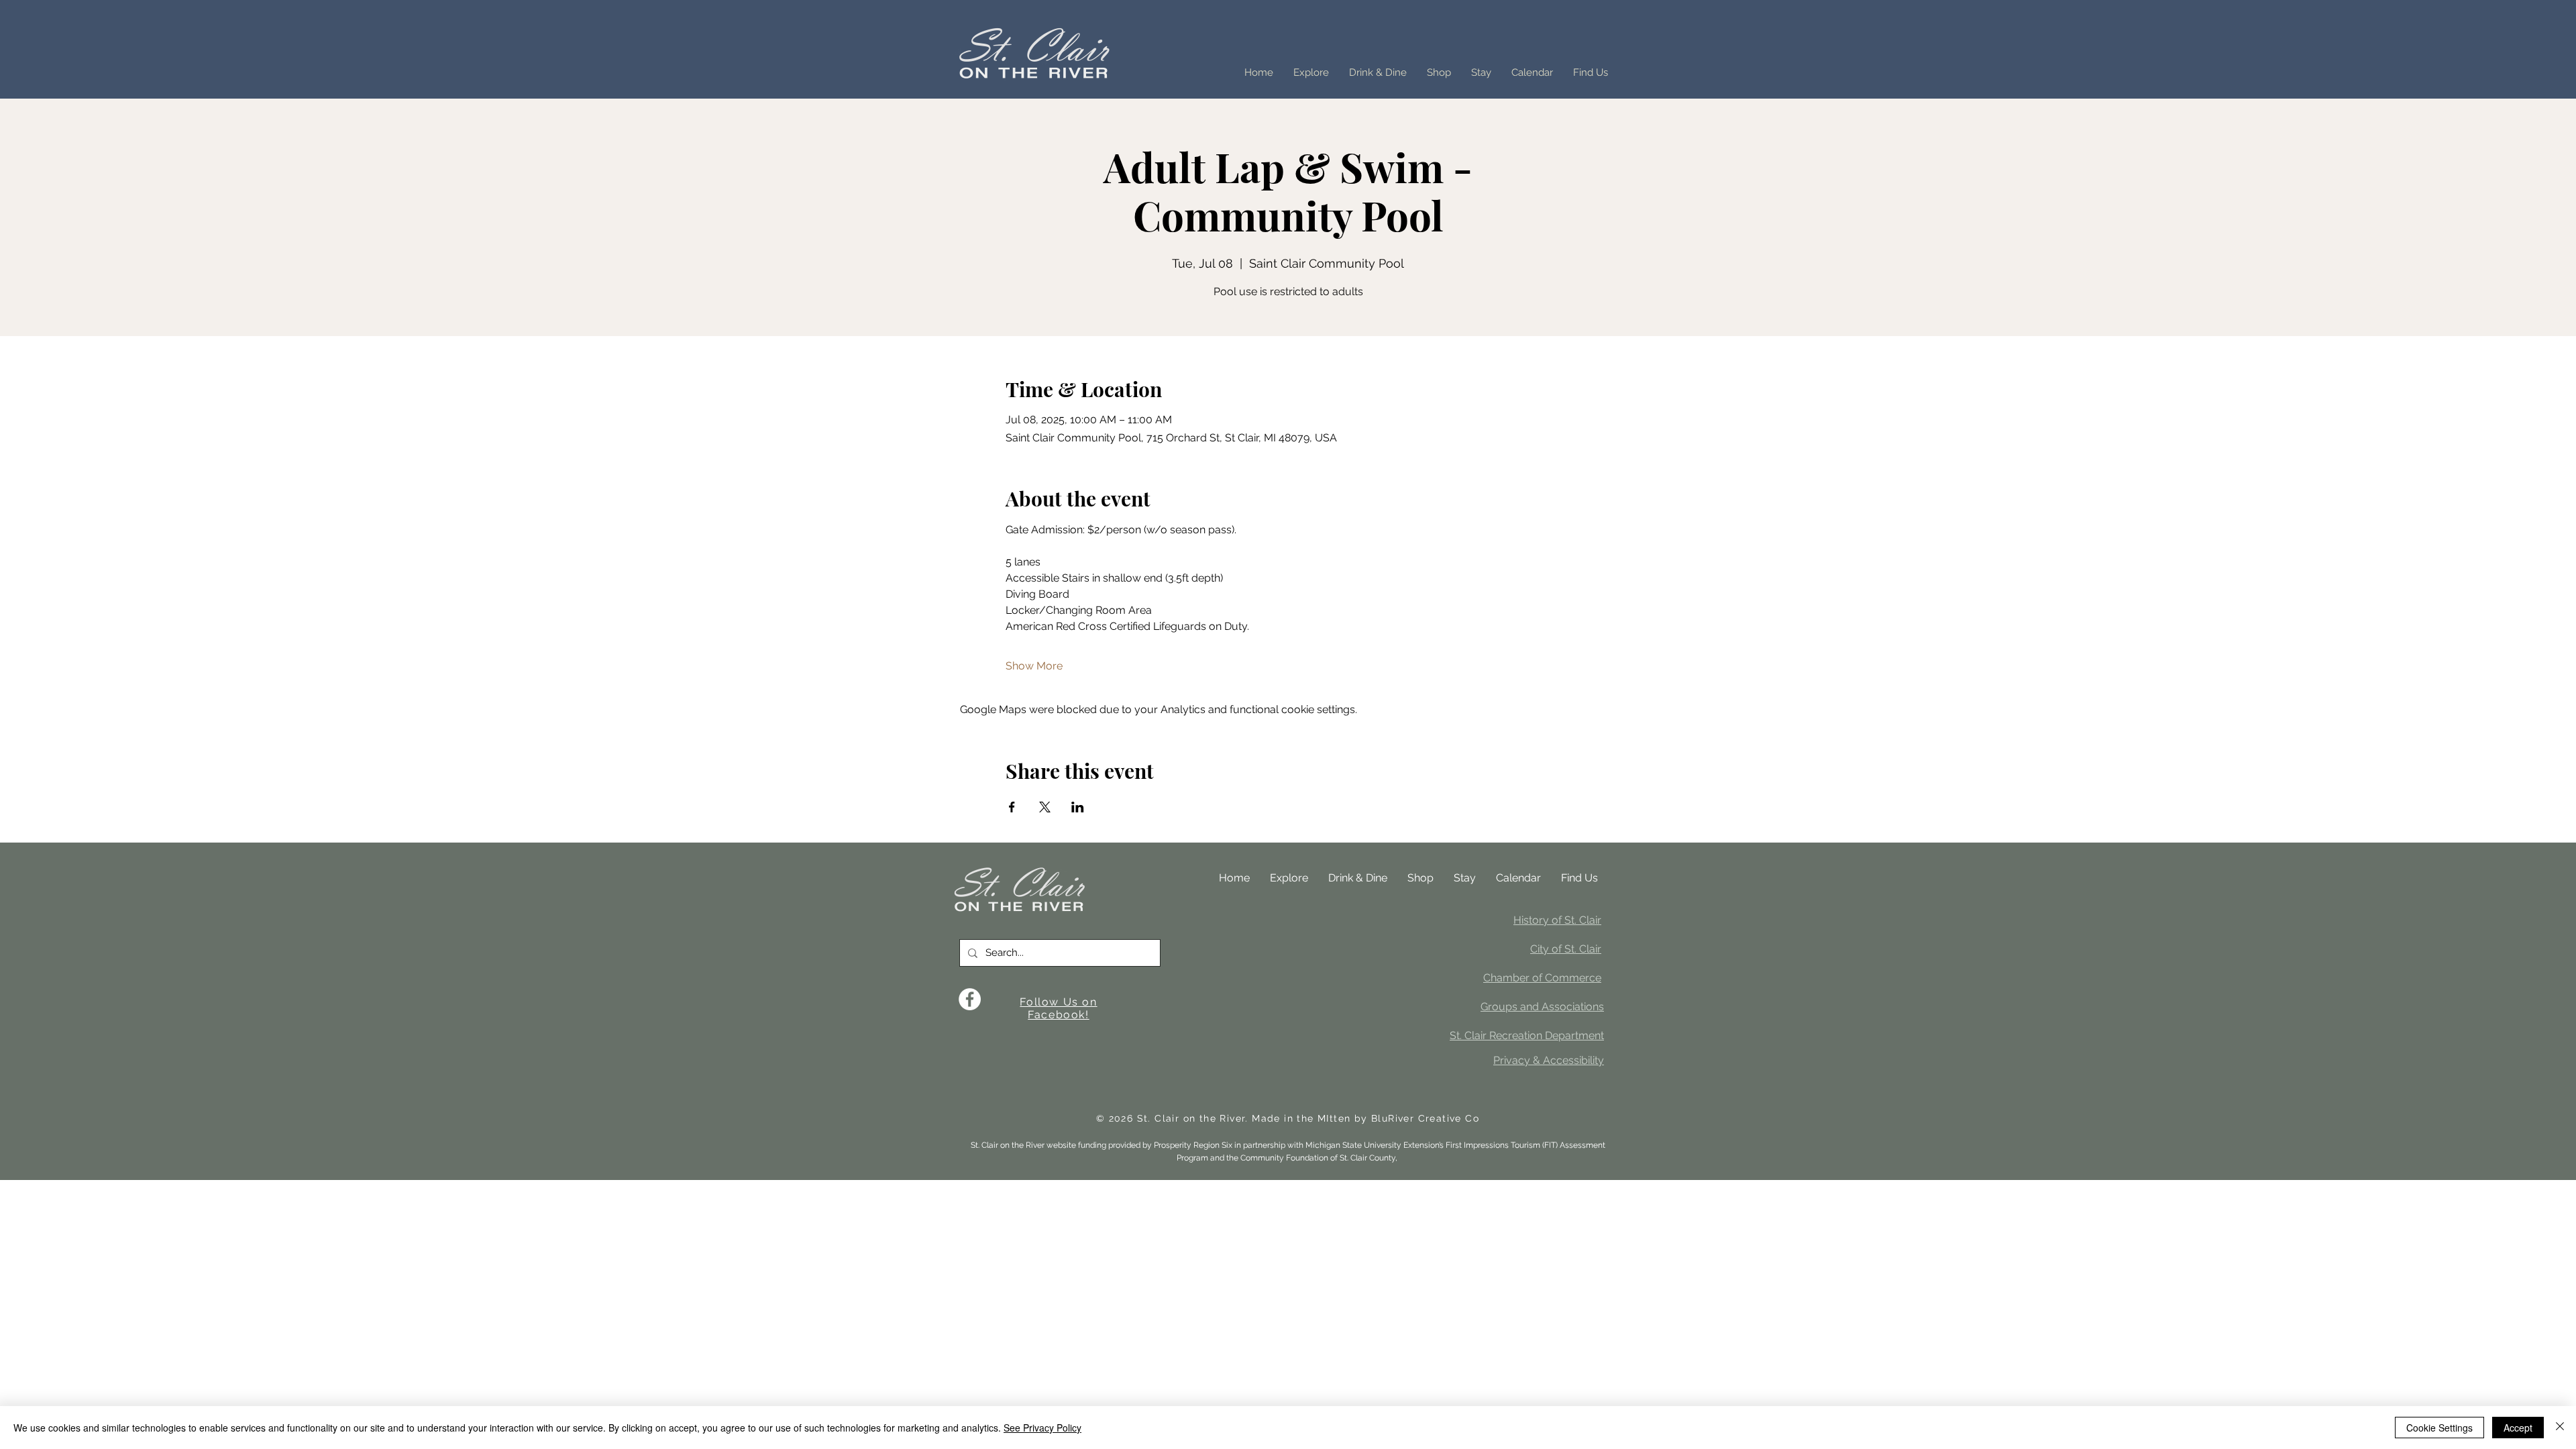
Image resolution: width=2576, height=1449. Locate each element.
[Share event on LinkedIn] (1078, 807)
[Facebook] (970, 999)
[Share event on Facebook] (1012, 807)
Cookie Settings (2439, 1428)
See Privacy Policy (1042, 1428)
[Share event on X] (1045, 807)
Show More (1034, 666)
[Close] (2560, 1428)
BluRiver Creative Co (1425, 1118)
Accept (2518, 1428)
